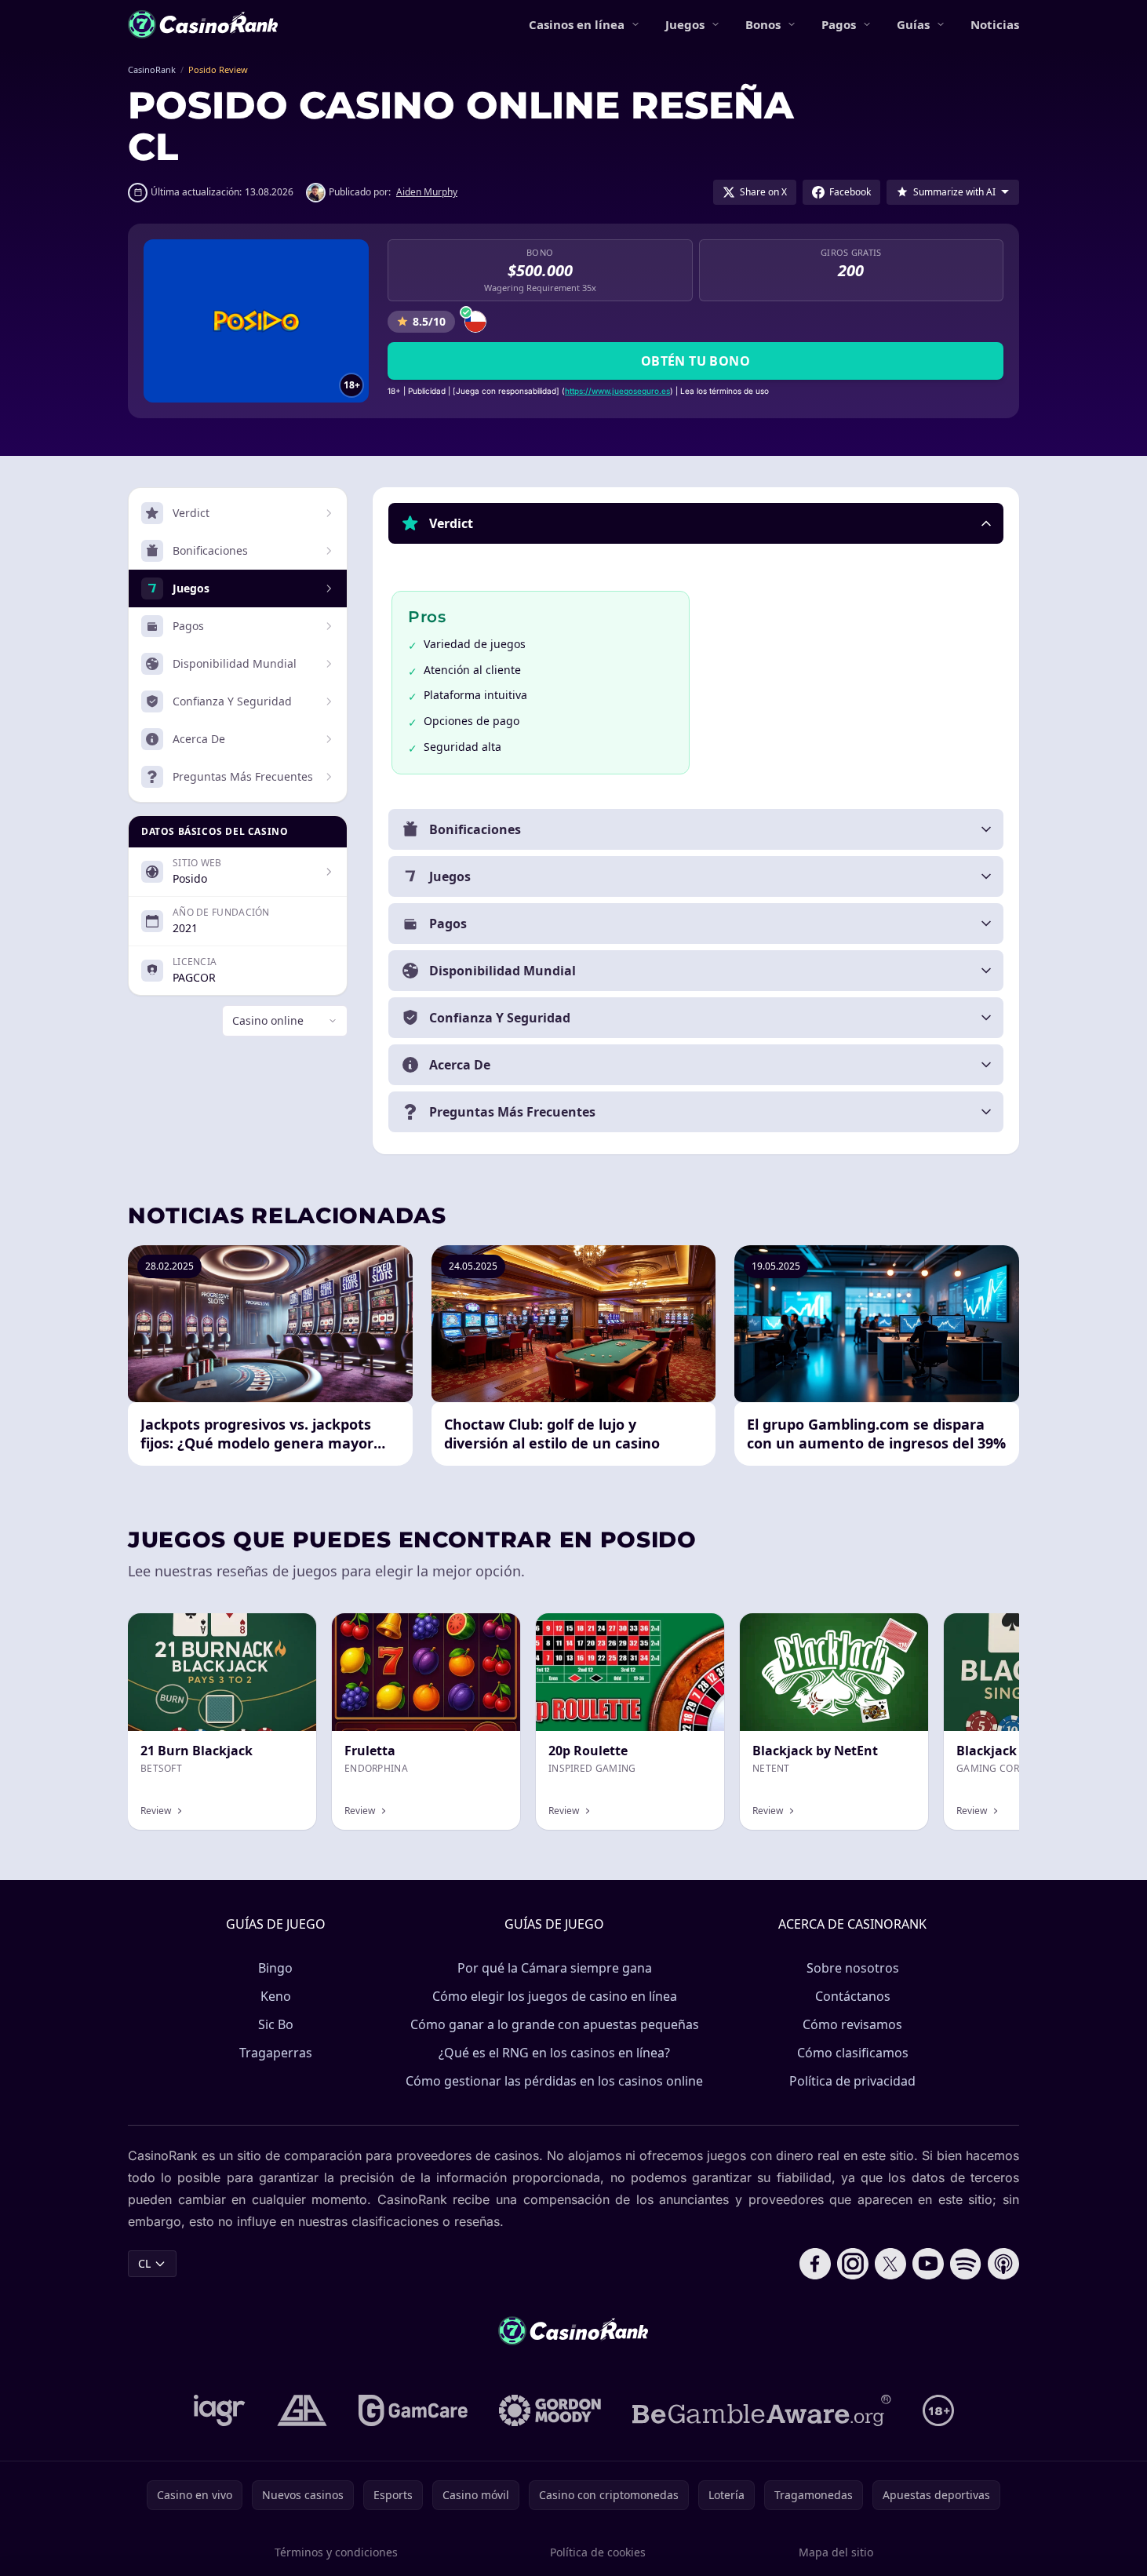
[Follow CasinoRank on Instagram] (853, 2264)
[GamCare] (413, 2410)
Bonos (763, 24)
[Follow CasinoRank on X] (890, 2264)
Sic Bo (276, 2024)
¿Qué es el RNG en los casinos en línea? (554, 2053)
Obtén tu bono (695, 361)
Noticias (995, 24)
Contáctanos (853, 1996)
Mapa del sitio (836, 2552)
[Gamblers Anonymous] (302, 2410)
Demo (288, 1630)
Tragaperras (276, 2053)
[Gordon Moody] (550, 2410)
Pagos (839, 24)
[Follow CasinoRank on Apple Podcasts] (1003, 2264)
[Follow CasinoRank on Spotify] (966, 2264)
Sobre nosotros (853, 1968)
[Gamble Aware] (762, 2410)
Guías (913, 24)
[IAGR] (220, 2410)
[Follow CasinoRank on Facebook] (815, 2264)
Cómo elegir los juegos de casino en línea (555, 1996)
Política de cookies (598, 2552)
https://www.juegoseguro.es (617, 391)
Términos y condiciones (336, 2552)
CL (144, 2263)
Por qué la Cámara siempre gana (555, 1968)
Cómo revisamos (852, 2024)
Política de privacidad (852, 2081)
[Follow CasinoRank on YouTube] (928, 2264)
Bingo (275, 1968)
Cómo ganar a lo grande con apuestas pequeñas (555, 2024)
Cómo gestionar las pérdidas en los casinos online (554, 2081)
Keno (276, 1996)
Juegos (685, 24)
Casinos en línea (577, 24)
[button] (696, 523)
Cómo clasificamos (853, 2053)
